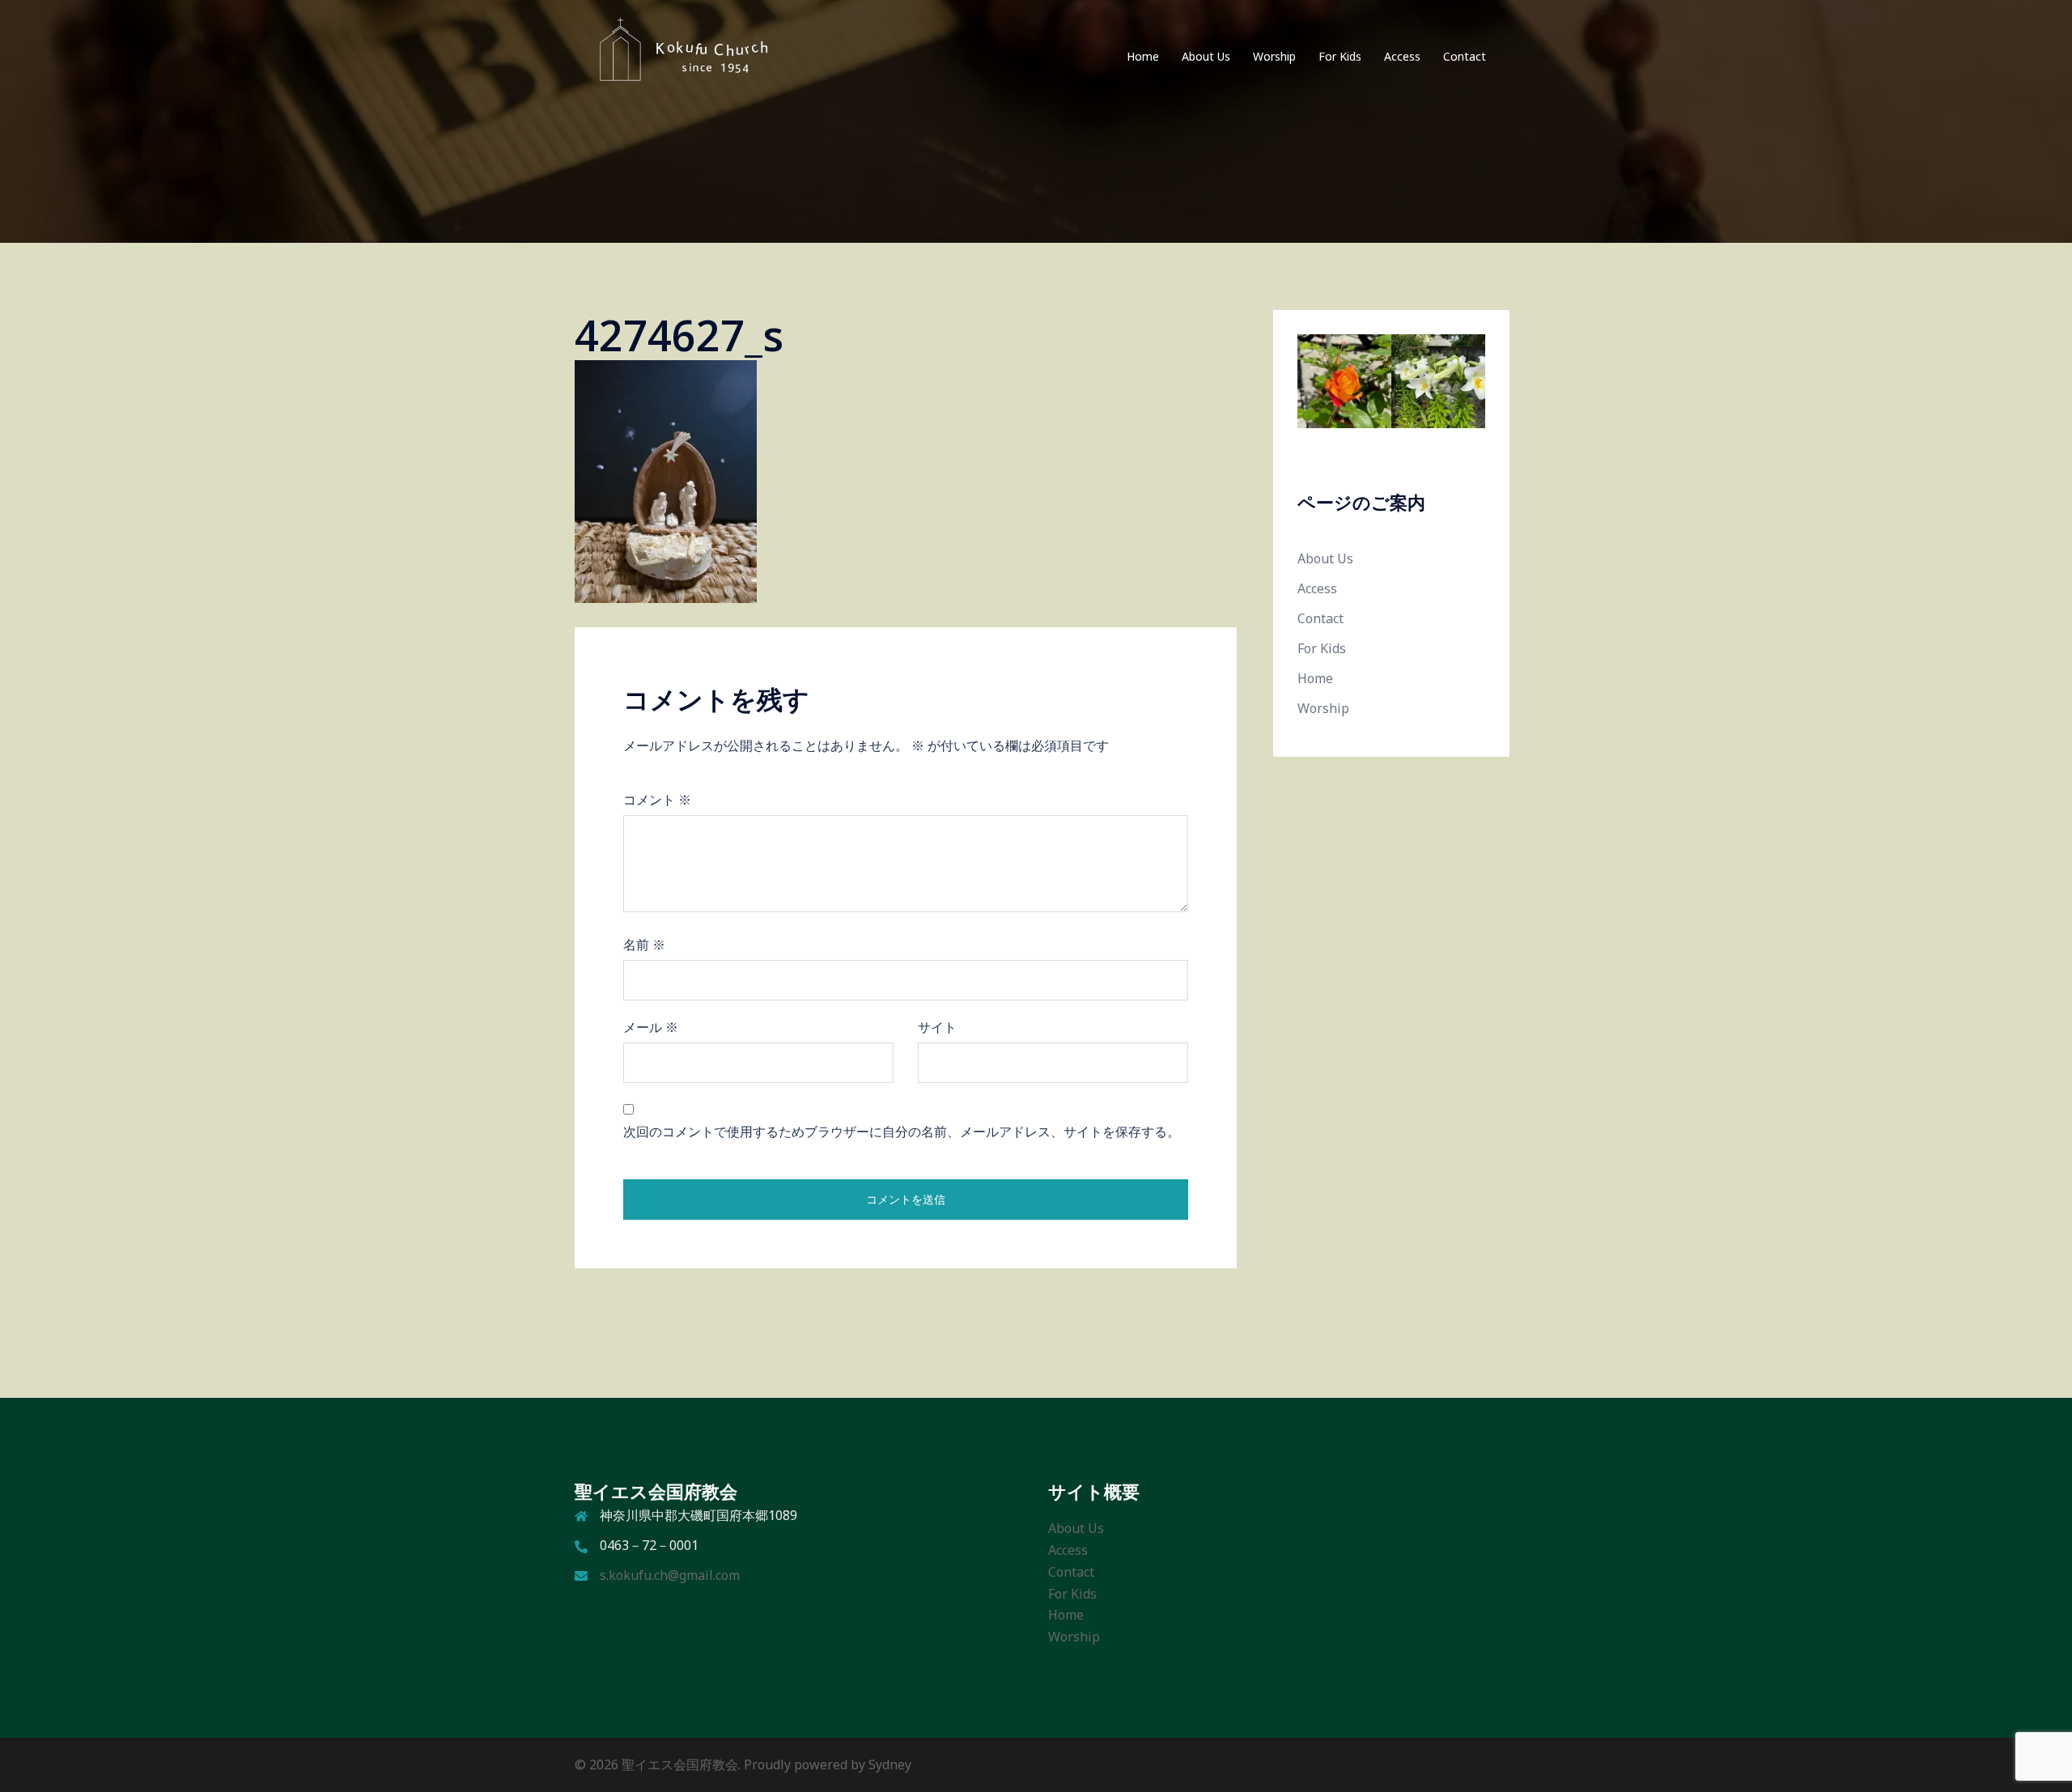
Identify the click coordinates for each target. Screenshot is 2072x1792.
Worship (1274, 56)
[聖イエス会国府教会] (675, 55)
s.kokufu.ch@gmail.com (670, 1575)
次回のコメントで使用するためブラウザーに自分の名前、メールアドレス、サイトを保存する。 (902, 1132)
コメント (657, 800)
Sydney (890, 1764)
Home (1143, 56)
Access (1402, 56)
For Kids (1340, 56)
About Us (1206, 56)
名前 (644, 945)
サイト (937, 1027)
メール (651, 1027)
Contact (1465, 56)
